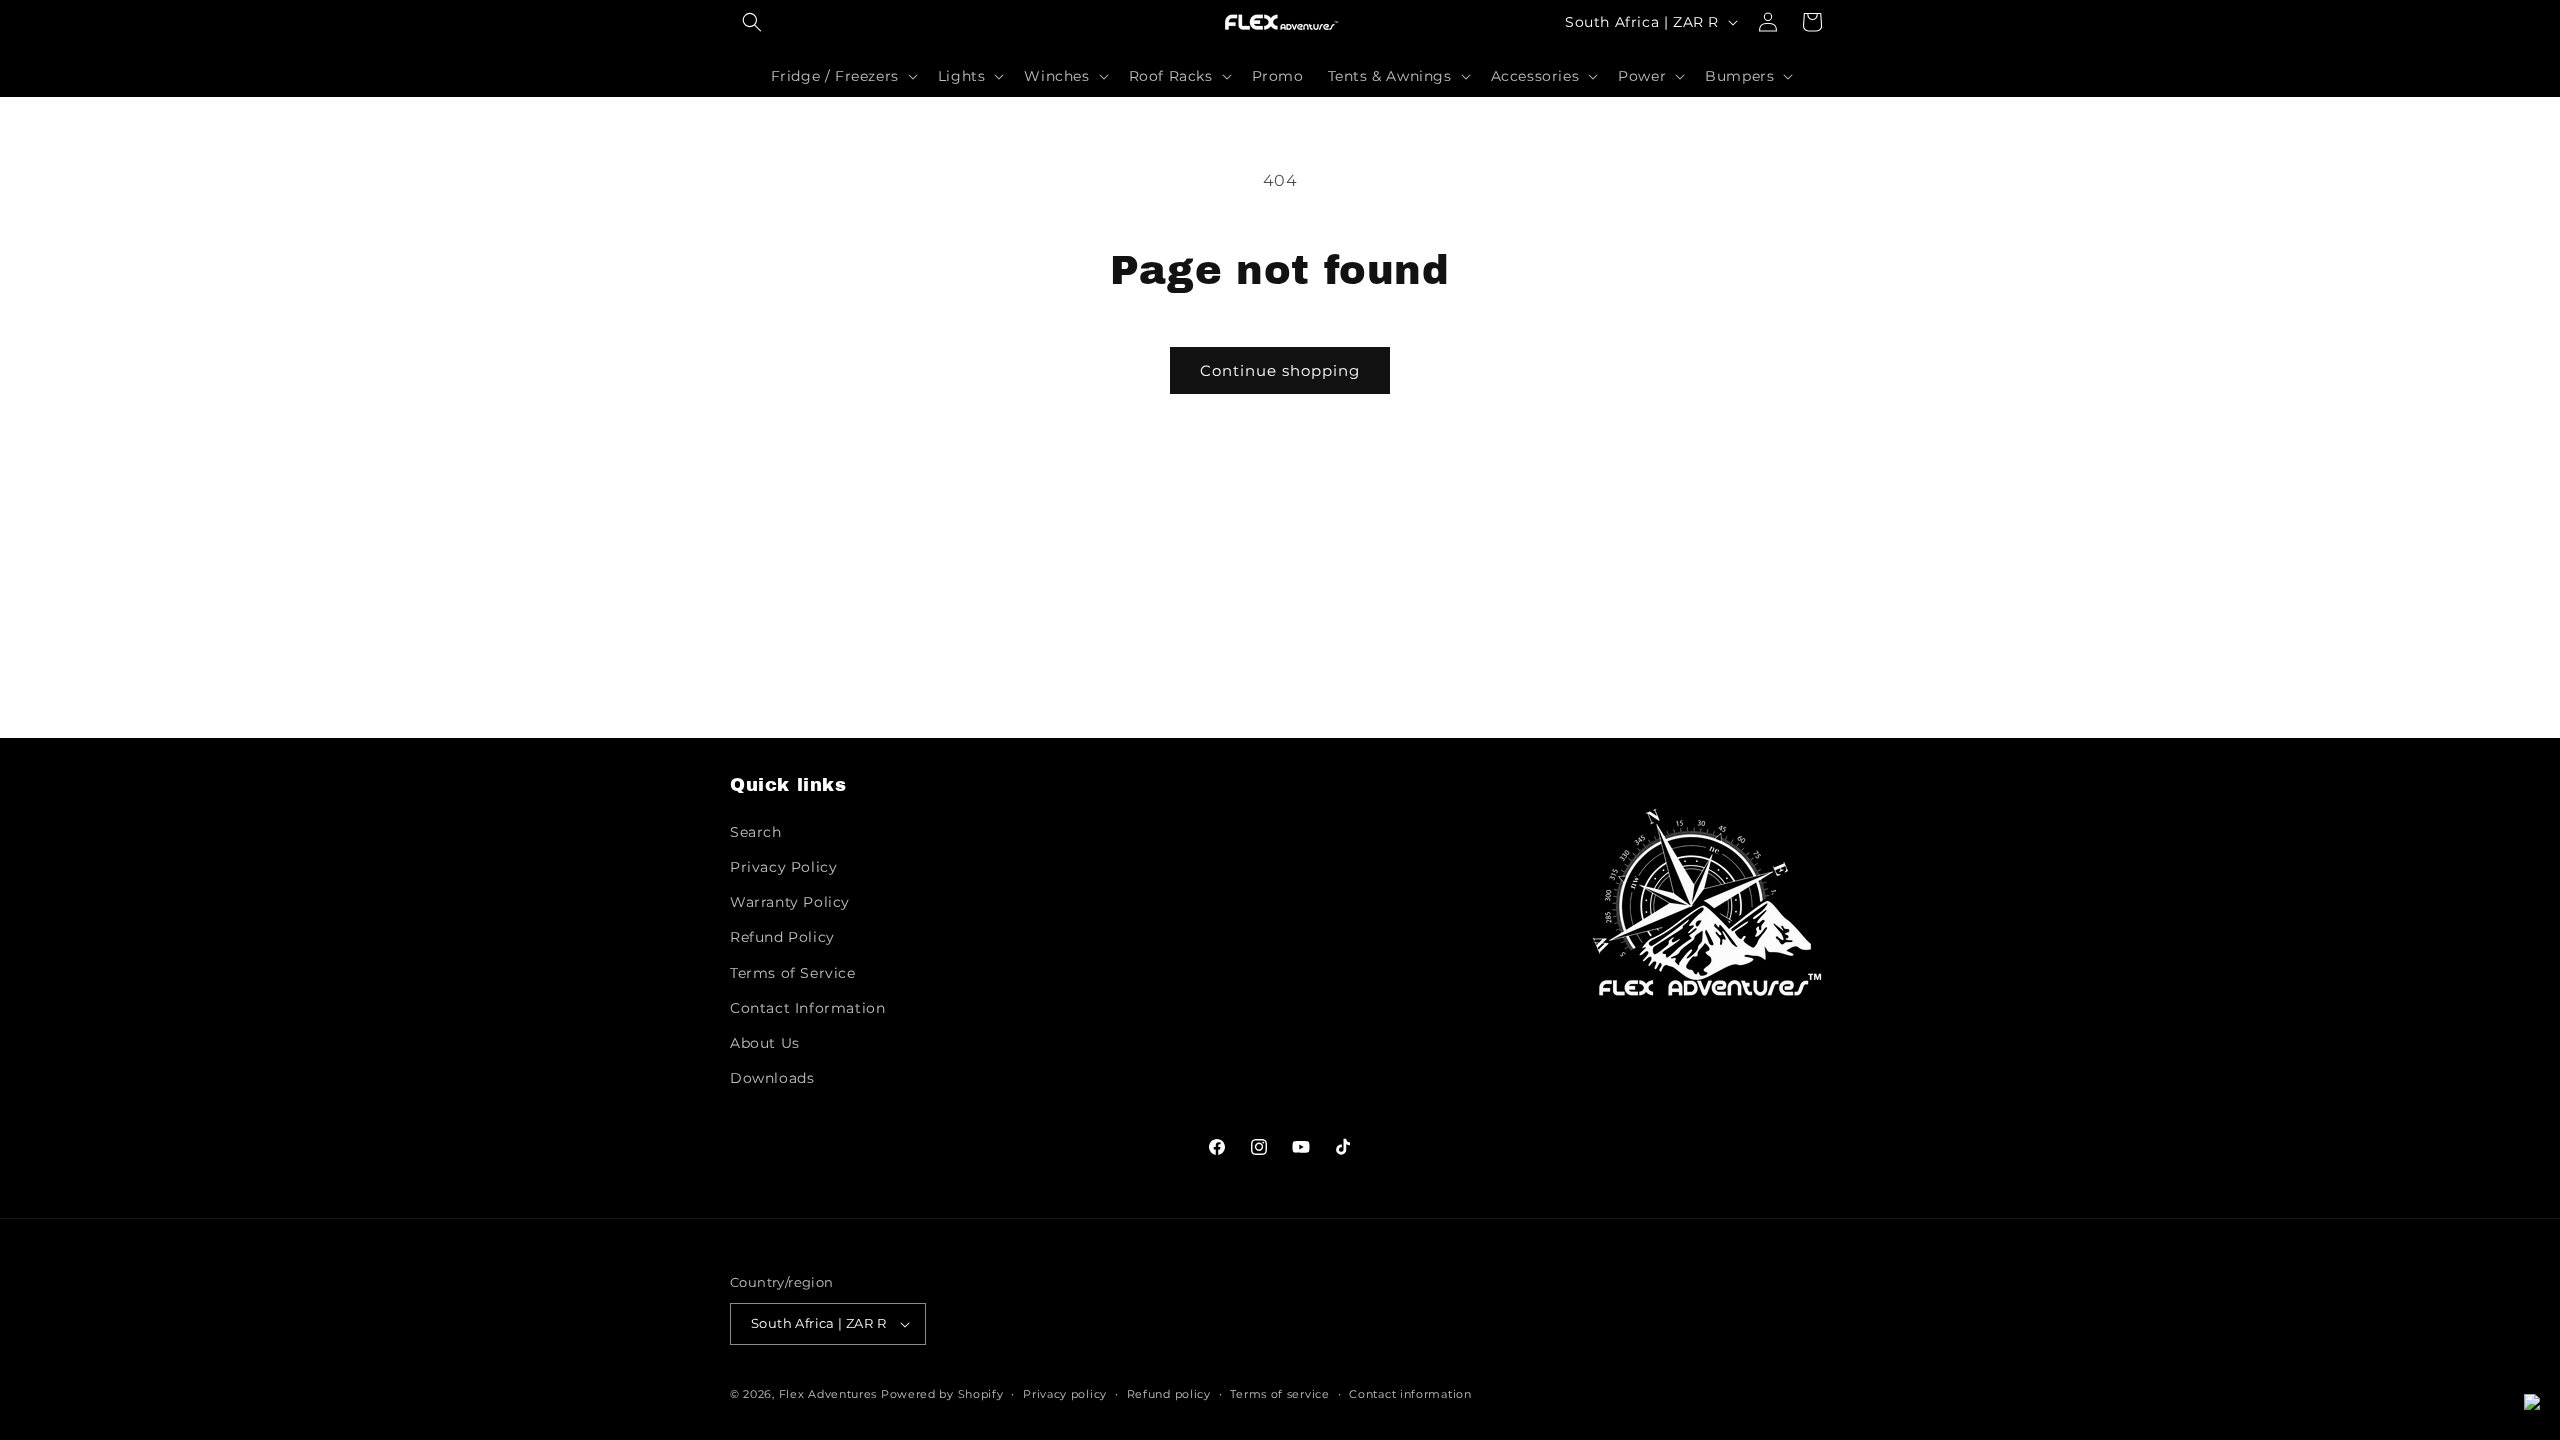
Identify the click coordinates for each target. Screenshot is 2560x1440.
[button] (752, 22)
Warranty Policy (790, 902)
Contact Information (807, 1008)
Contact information (1410, 1393)
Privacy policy (1065, 1393)
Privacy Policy (783, 867)
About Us (765, 1043)
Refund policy (1169, 1393)
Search (756, 832)
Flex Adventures (828, 1394)
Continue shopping (1280, 370)
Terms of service (1279, 1393)
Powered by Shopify (942, 1394)
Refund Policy (782, 937)
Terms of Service (793, 972)
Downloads (772, 1078)
